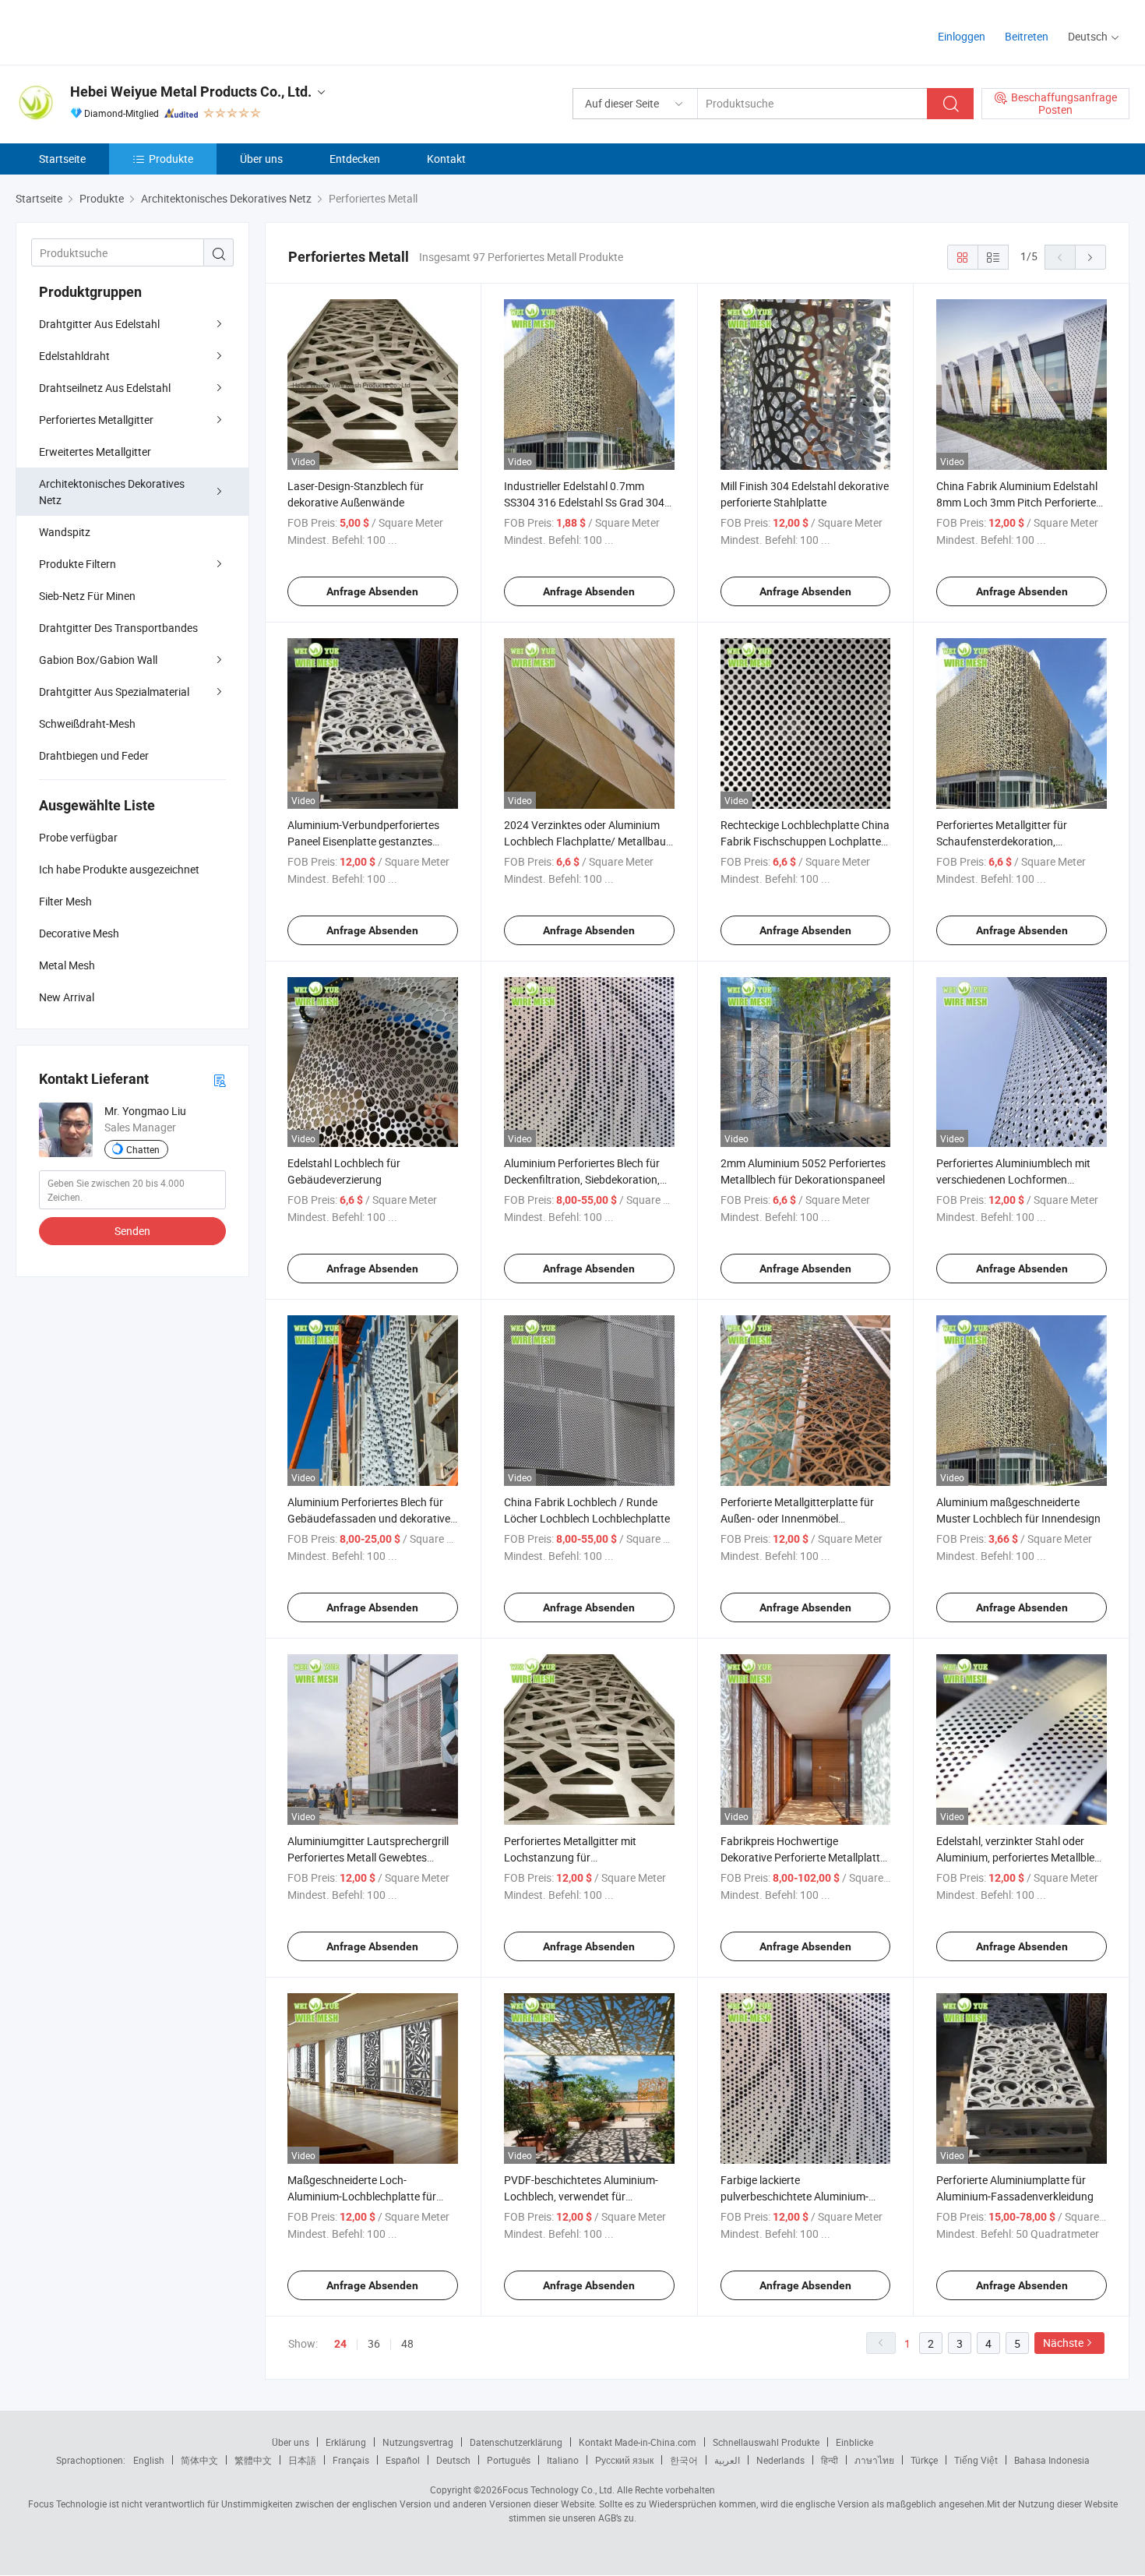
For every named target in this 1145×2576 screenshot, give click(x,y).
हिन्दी (830, 2460)
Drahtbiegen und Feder (94, 755)
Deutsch (453, 2460)
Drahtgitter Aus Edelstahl (99, 324)
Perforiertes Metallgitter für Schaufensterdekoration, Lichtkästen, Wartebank (1002, 841)
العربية (727, 2460)
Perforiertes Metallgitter (96, 420)
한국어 (684, 2460)
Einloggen (962, 36)
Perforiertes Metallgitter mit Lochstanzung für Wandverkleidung (570, 1857)
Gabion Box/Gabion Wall (98, 660)
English (149, 2460)
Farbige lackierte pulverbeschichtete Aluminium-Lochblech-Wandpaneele (794, 2196)
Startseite (62, 159)
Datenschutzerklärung (516, 2442)
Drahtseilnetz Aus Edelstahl (105, 388)
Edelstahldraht (74, 356)
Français (351, 2460)
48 (407, 2343)
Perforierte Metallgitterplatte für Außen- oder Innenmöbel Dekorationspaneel (797, 1518)
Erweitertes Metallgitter (95, 452)
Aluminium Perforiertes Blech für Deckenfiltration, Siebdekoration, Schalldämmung (582, 1179)
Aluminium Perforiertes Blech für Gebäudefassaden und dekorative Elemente (369, 1518)
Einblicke (854, 2442)
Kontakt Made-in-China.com (638, 2442)
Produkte (171, 159)
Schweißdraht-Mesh (87, 723)
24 (340, 2344)
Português (509, 2460)
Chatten (143, 1149)
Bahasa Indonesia (1052, 2460)
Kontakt (446, 159)
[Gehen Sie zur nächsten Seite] (1090, 257)
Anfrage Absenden (372, 591)
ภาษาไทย (874, 2460)
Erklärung (346, 2442)
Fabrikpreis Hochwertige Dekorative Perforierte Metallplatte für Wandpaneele (803, 1857)
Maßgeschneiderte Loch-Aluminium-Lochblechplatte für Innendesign (362, 2196)
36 (374, 2343)
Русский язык (624, 2460)
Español (403, 2460)
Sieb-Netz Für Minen (87, 596)
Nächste (1063, 2343)
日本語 (302, 2460)
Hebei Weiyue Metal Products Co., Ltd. (191, 92)
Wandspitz (65, 532)
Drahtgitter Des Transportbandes (118, 628)
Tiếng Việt (976, 2460)
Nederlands (780, 2460)
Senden (132, 1231)
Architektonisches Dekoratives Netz (112, 492)
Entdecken (355, 159)
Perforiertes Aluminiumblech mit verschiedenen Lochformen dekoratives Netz (1013, 1179)
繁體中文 (253, 2460)
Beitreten (1027, 36)
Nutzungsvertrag (418, 2442)
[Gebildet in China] (116, 31)
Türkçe (924, 2460)
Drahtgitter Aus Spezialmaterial (114, 692)
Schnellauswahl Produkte (766, 2442)
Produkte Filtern (78, 564)
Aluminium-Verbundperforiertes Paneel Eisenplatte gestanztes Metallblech (363, 841)
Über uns (261, 159)
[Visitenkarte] (220, 1080)
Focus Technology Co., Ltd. (558, 2490)
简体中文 (199, 2460)
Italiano (563, 2460)
